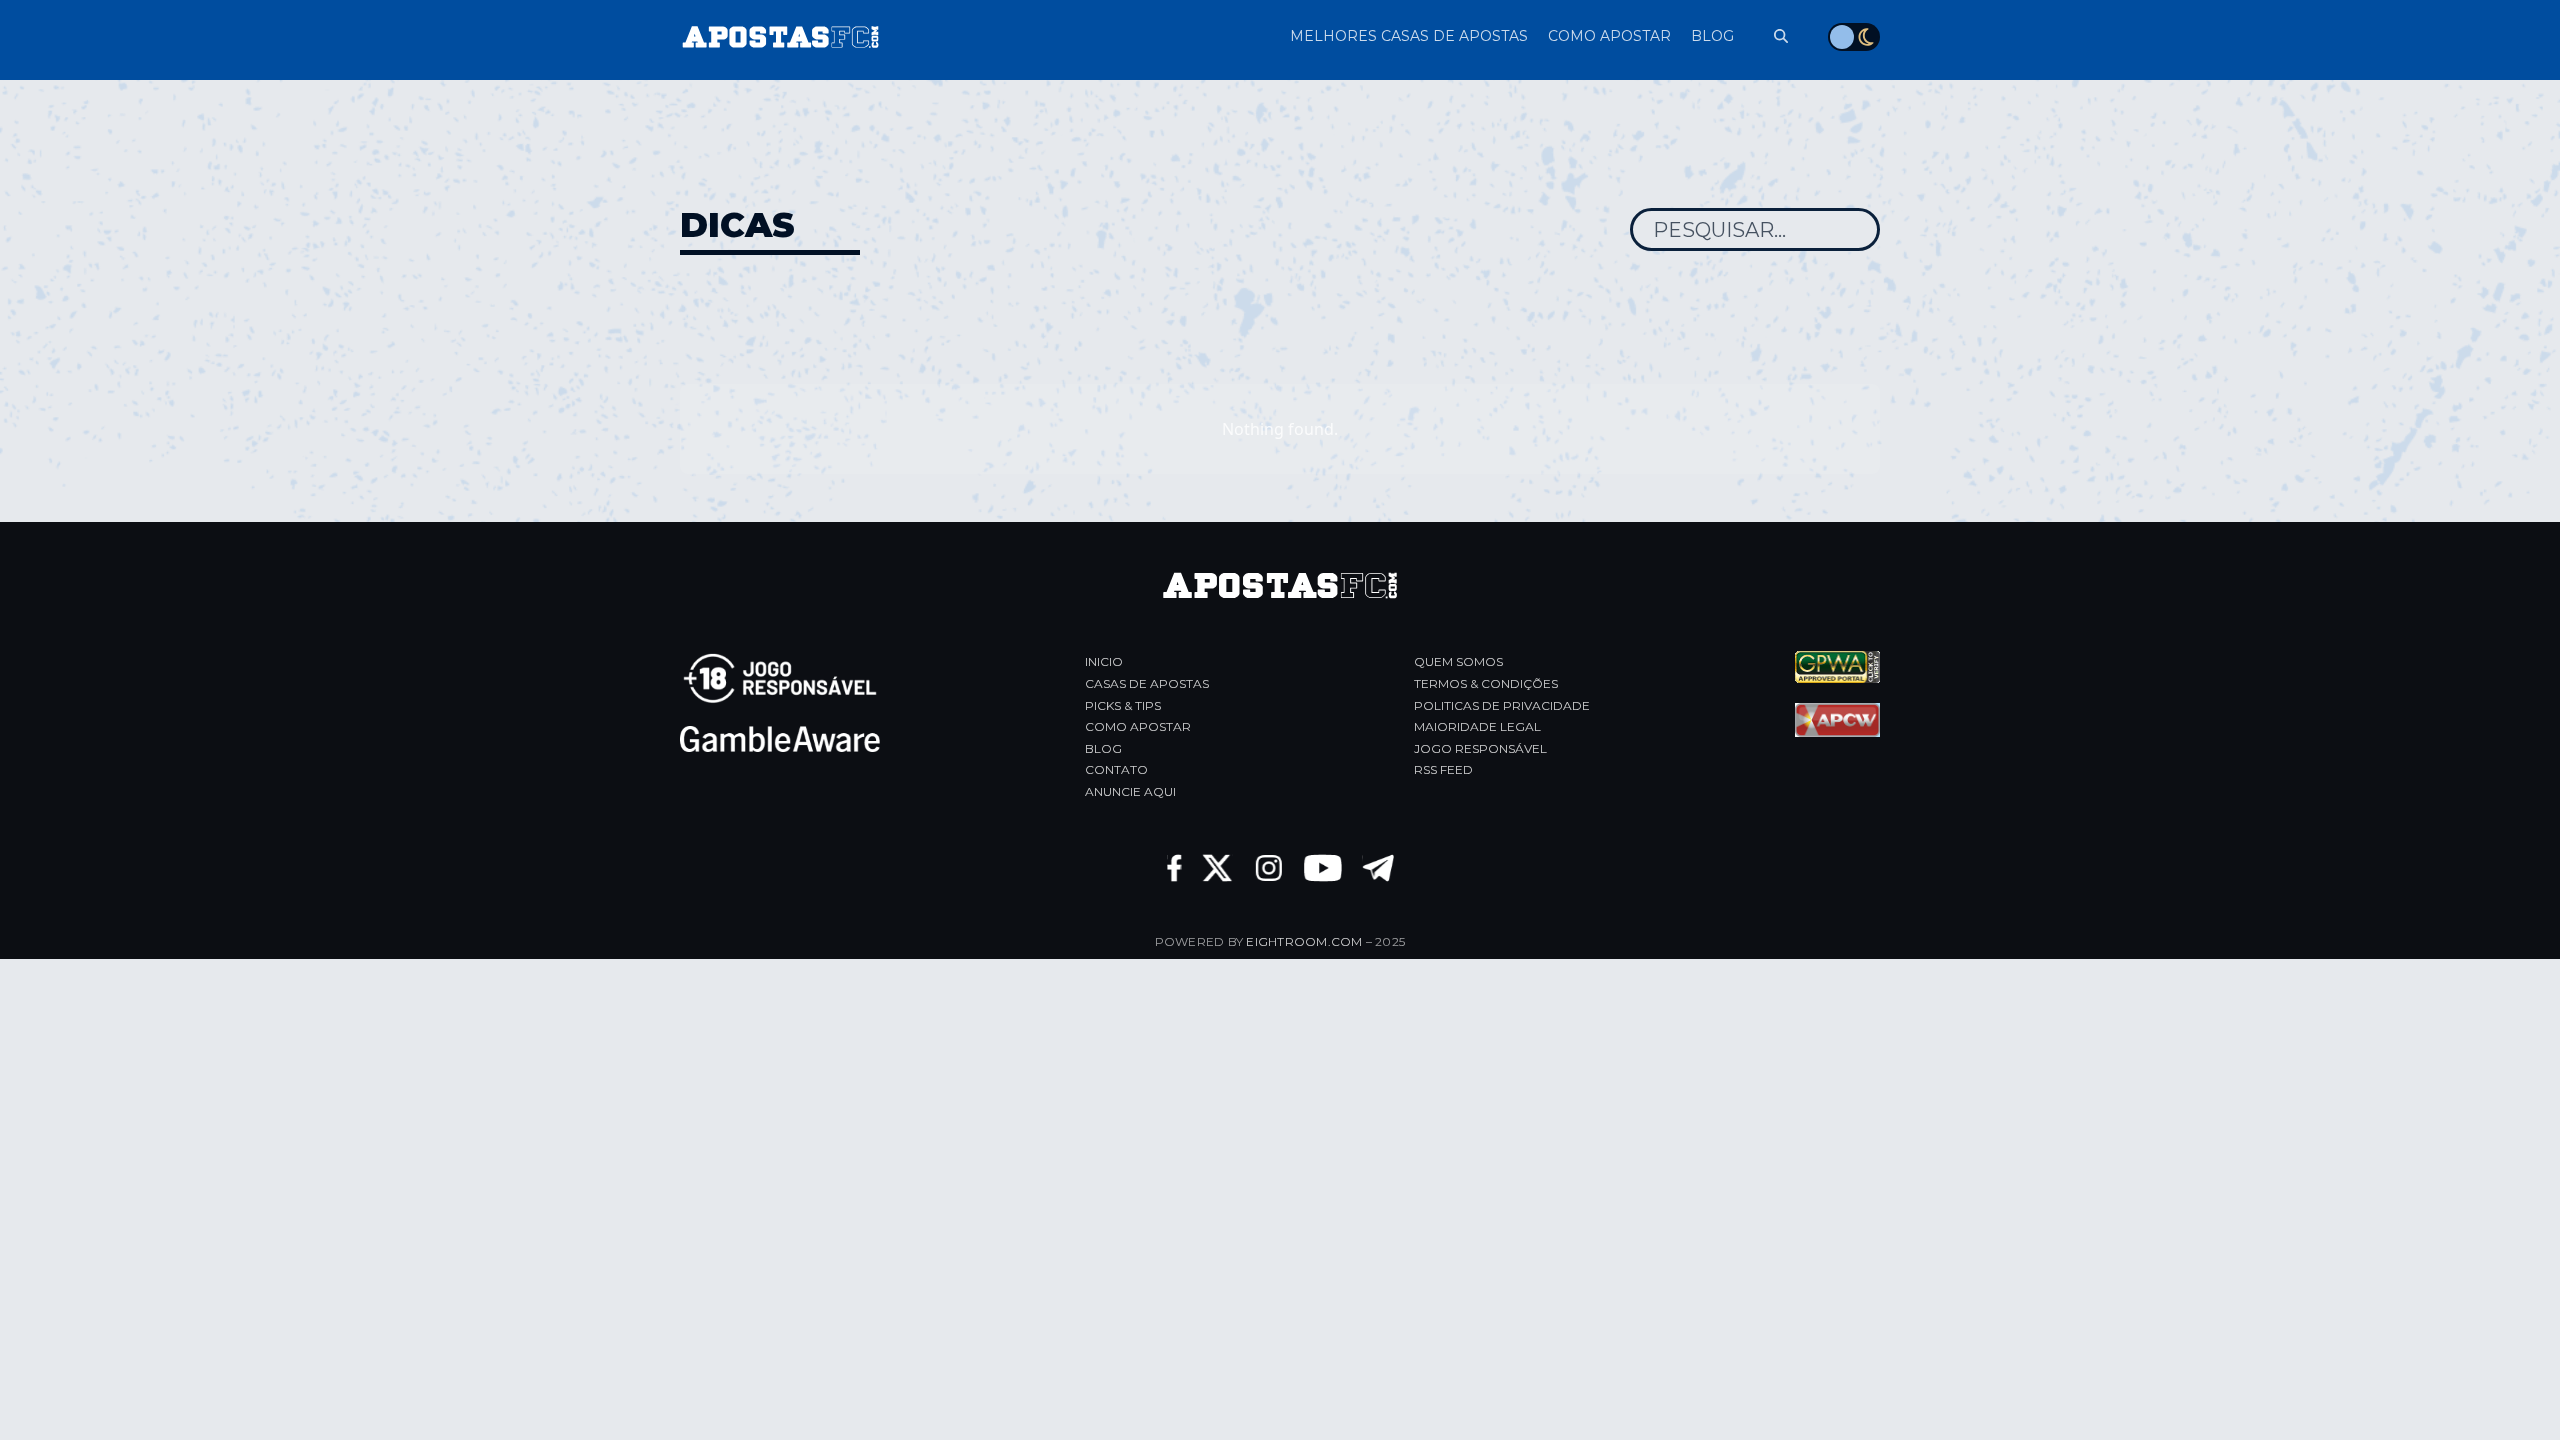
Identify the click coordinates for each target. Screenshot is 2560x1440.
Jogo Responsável (1480, 748)
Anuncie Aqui (1130, 791)
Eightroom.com (1304, 941)
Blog (1103, 748)
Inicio (1104, 661)
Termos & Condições (1486, 683)
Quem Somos (1458, 661)
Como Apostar (1138, 726)
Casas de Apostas (1147, 683)
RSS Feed (1443, 769)
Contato (1116, 769)
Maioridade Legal (1477, 726)
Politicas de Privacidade (1502, 705)
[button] (1771, 36)
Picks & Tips (1123, 705)
